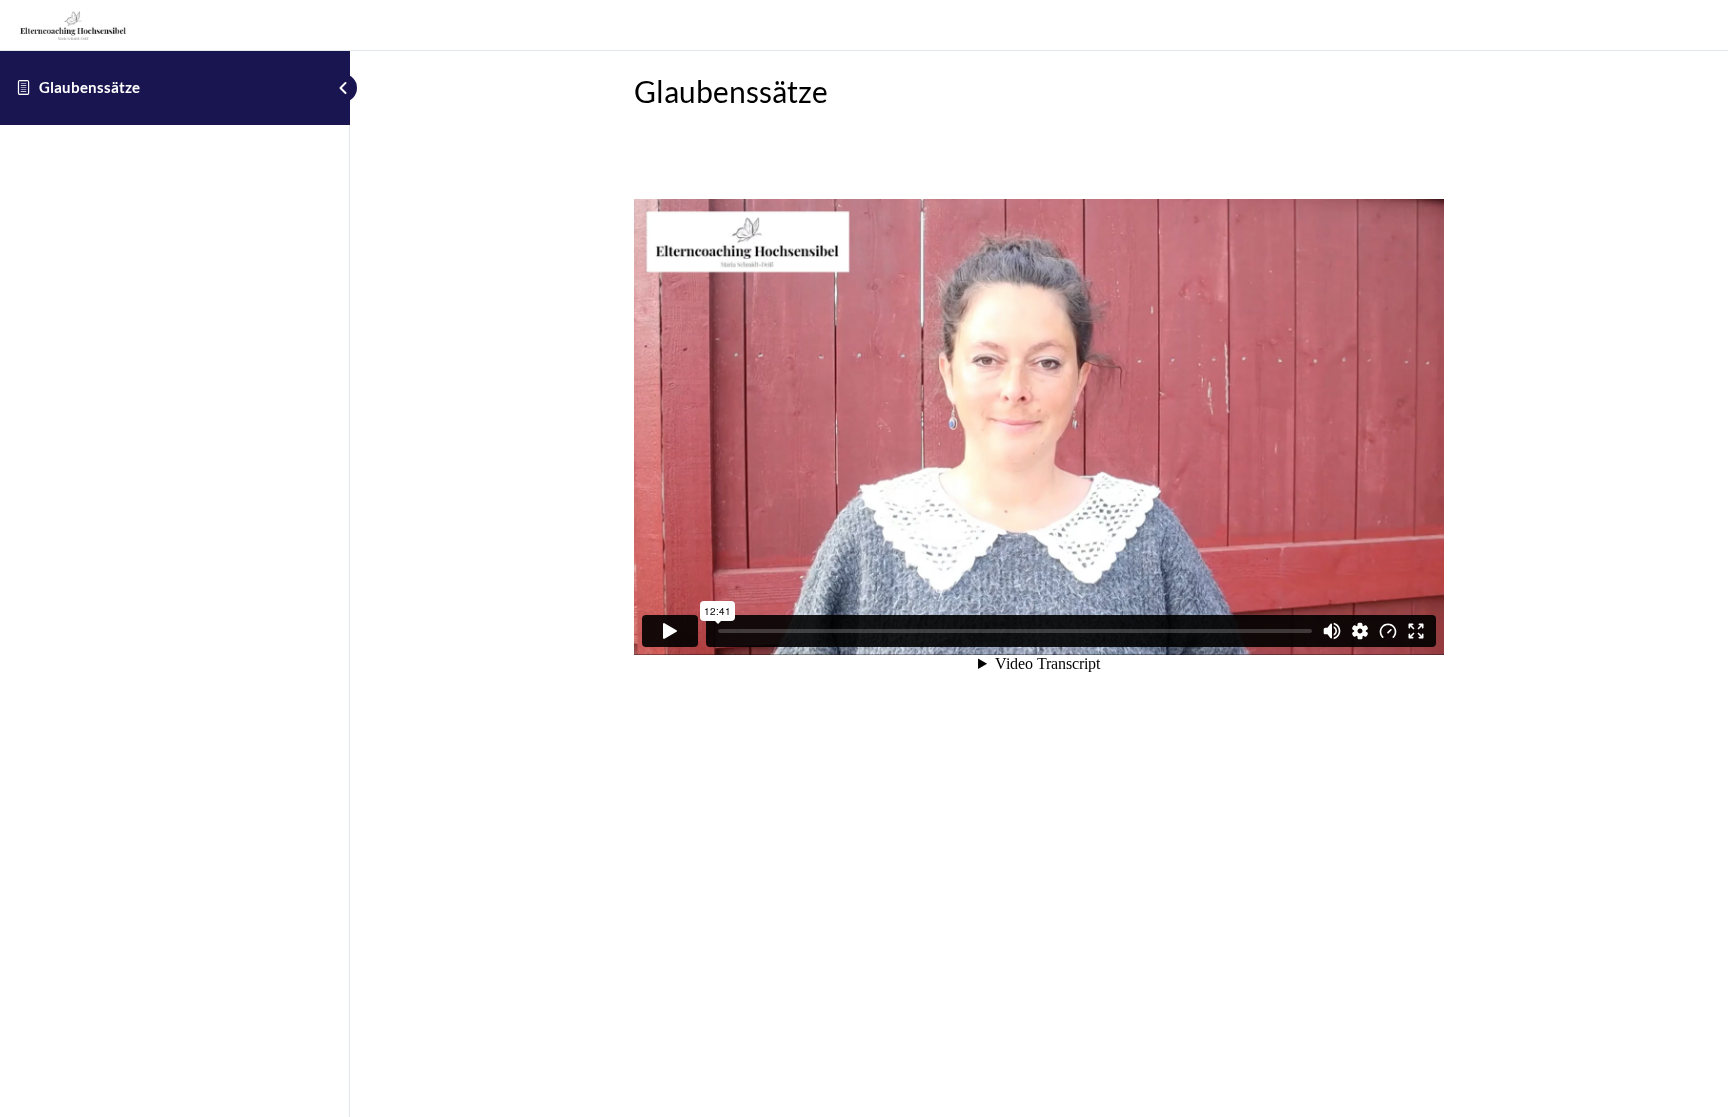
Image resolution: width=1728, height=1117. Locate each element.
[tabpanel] (1039, 431)
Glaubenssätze (89, 87)
